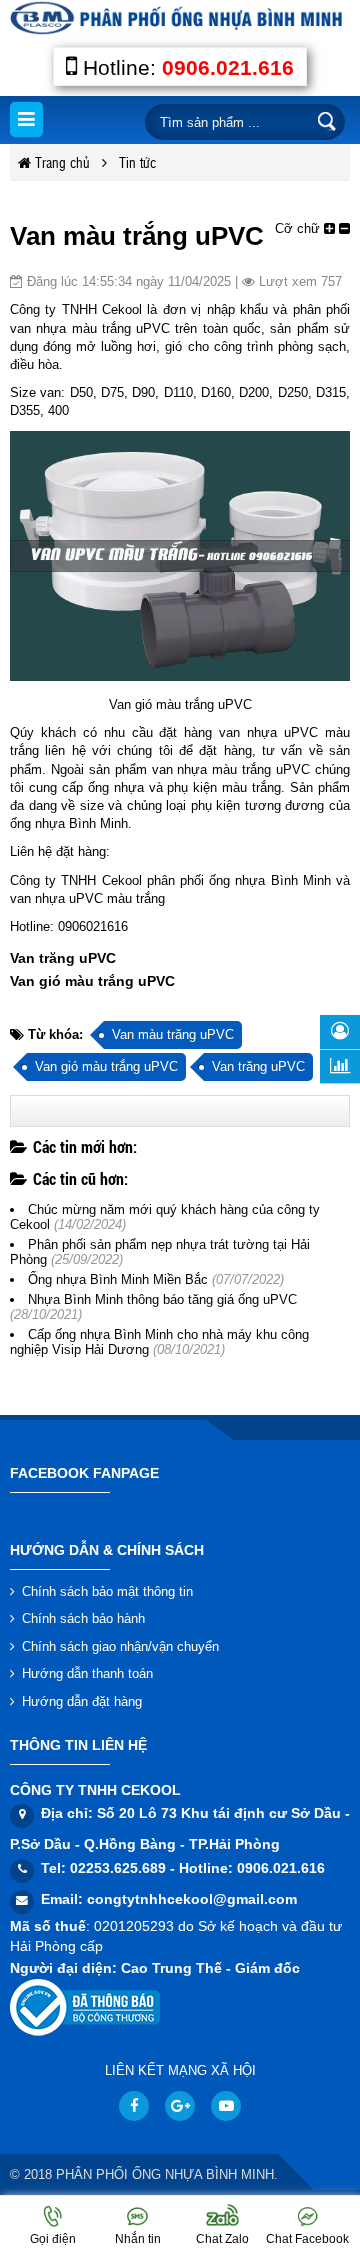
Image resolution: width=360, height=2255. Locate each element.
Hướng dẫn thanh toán (87, 1673)
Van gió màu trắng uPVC (106, 1066)
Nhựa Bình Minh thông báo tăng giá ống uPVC (162, 1299)
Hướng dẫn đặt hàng (82, 1701)
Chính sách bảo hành (83, 1618)
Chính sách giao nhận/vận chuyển (120, 1646)
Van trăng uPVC (258, 1066)
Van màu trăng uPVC (173, 1034)
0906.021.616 (228, 67)
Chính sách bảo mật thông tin (107, 1591)
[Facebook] (134, 2106)
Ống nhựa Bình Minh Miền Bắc (118, 1279)
